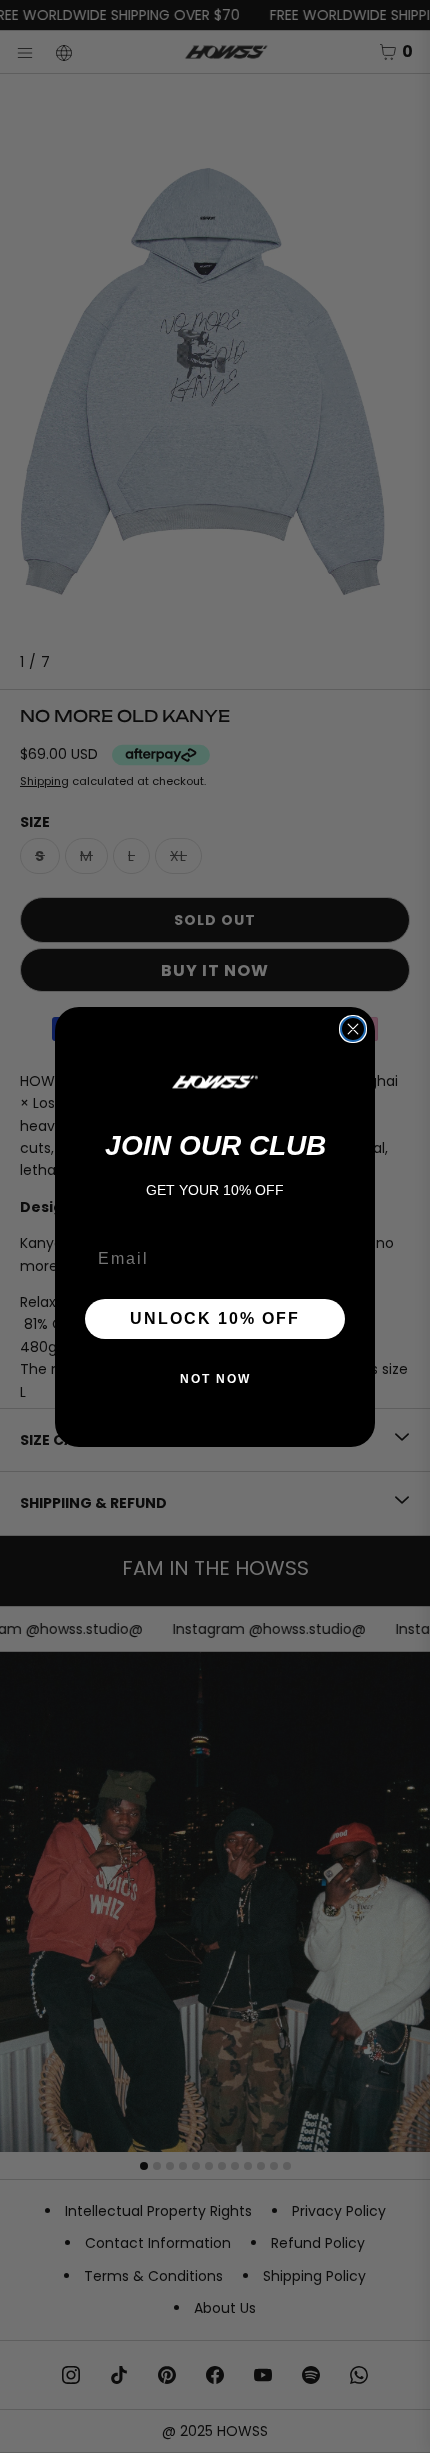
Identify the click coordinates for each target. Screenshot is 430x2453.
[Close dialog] (353, 1029)
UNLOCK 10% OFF (215, 1318)
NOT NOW (215, 1379)
